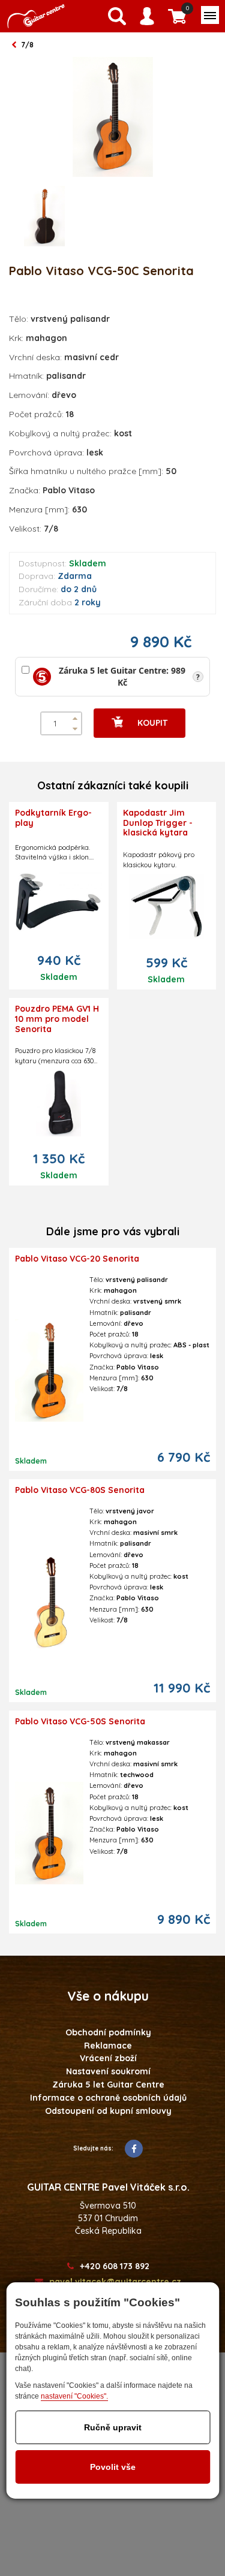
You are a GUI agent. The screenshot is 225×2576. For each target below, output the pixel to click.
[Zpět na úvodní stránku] (36, 16)
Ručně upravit (113, 2427)
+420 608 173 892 (115, 2266)
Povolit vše (113, 2467)
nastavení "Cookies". (74, 2396)
